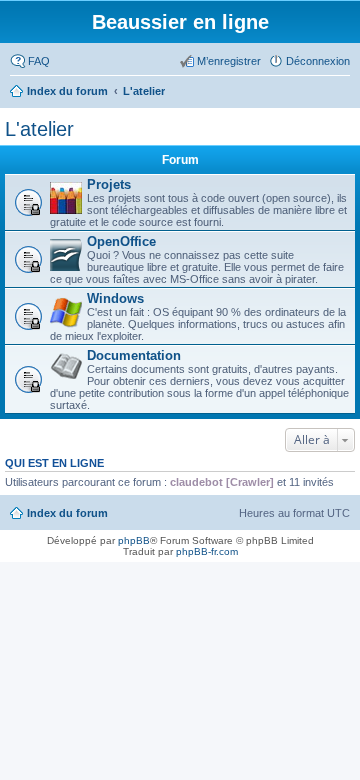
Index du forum (67, 513)
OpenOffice (121, 241)
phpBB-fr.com (207, 551)
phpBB (134, 540)
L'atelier (39, 129)
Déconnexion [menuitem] (318, 61)
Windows (115, 298)
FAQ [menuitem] (39, 61)
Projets (109, 184)
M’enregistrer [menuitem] (229, 61)
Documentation (134, 355)
